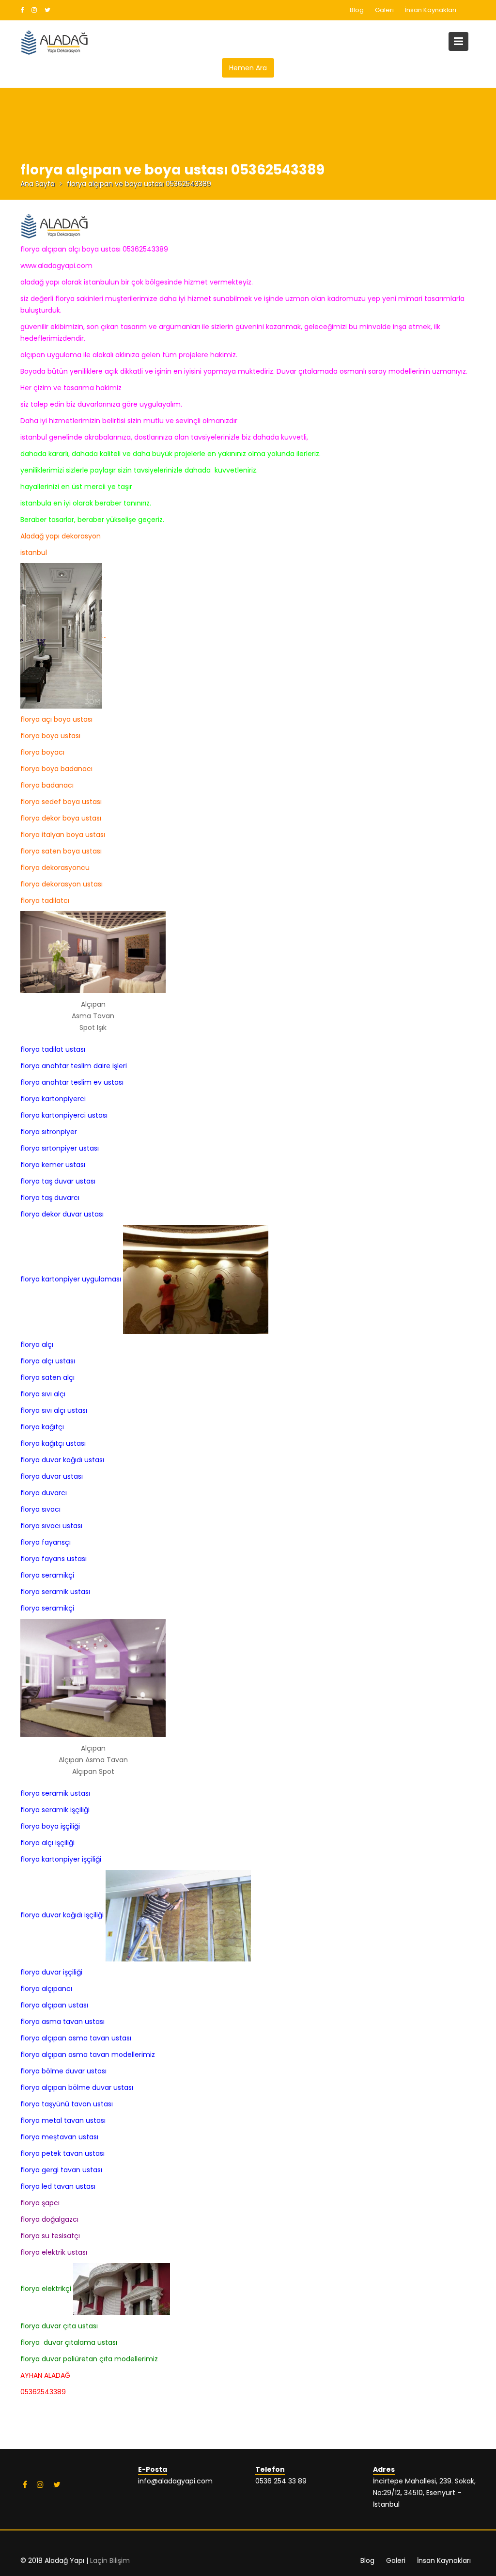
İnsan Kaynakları (431, 10)
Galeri (384, 10)
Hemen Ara (248, 68)
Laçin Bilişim (110, 2560)
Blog (357, 10)
